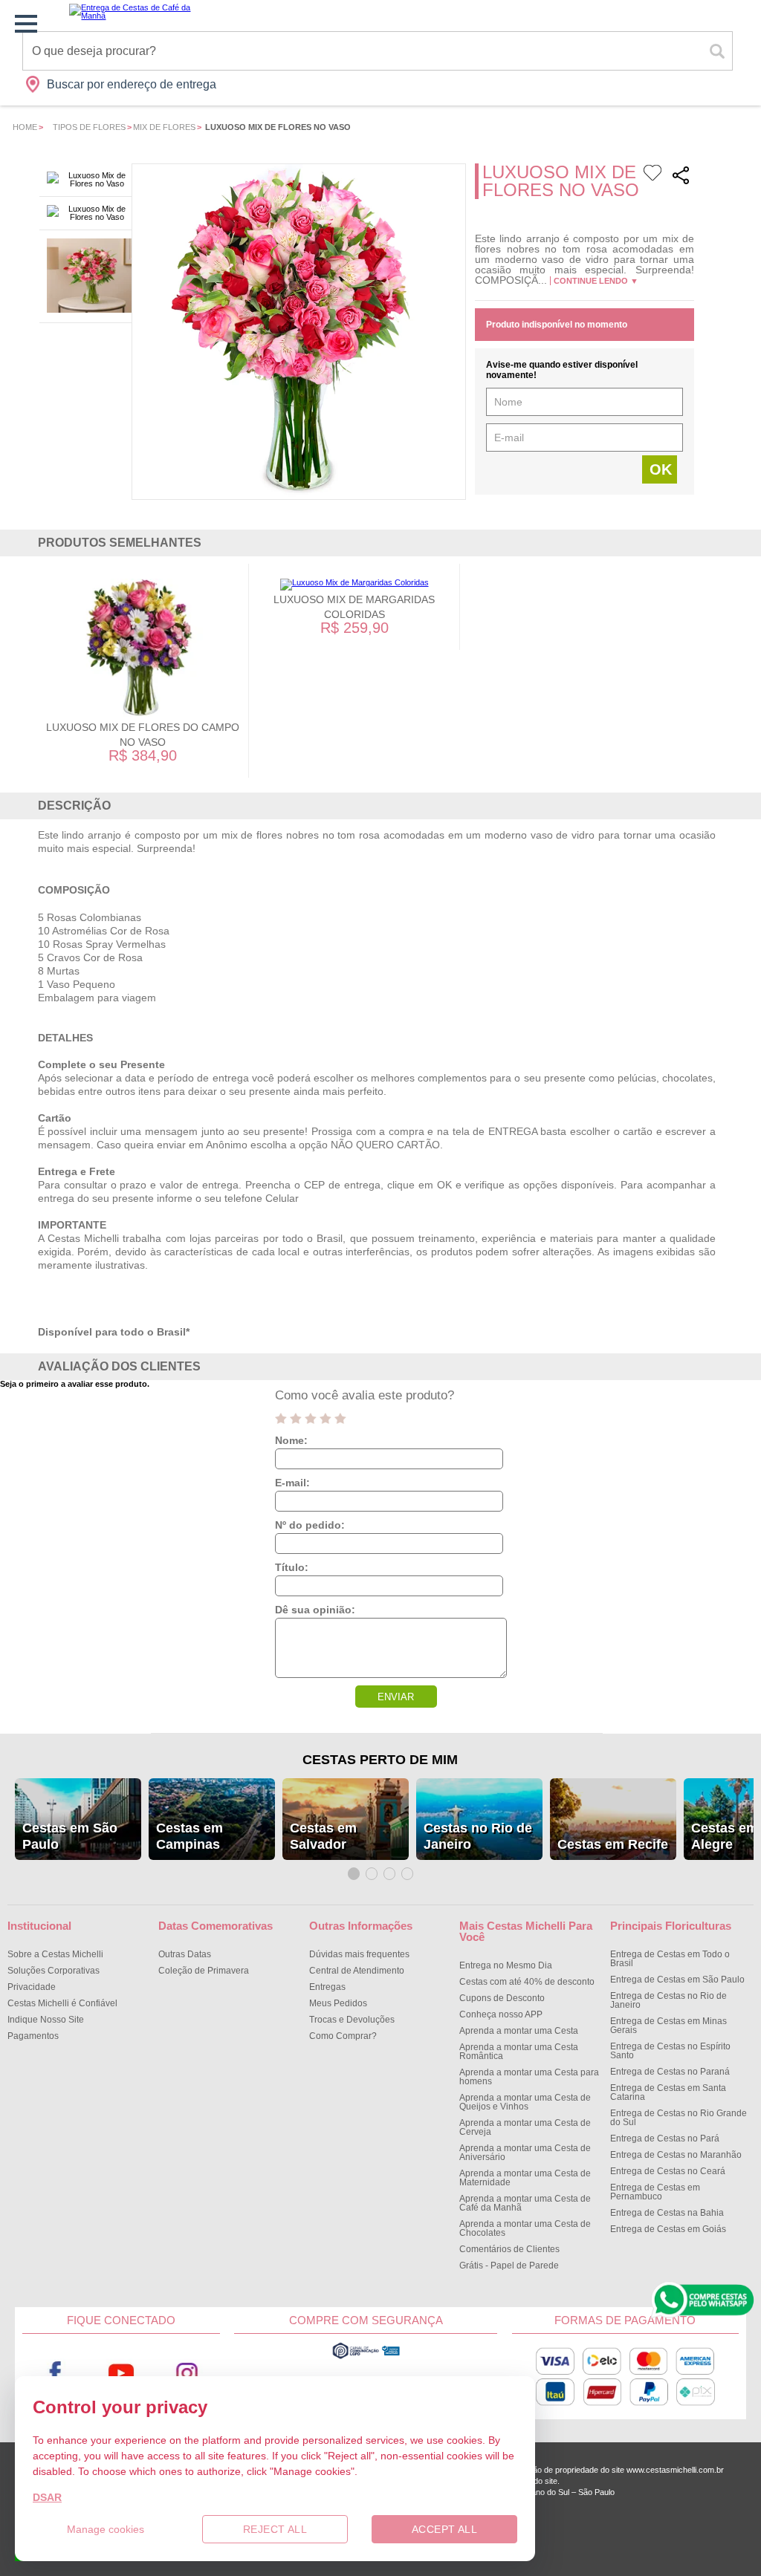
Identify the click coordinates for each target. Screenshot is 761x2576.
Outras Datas (185, 1954)
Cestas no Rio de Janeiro (478, 1836)
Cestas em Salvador (323, 1836)
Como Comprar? (343, 2036)
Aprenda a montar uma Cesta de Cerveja (525, 2127)
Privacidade (32, 1987)
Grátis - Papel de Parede (509, 2266)
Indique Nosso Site (46, 2020)
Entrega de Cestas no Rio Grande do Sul (679, 2118)
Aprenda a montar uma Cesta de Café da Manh (525, 2203)
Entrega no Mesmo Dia (506, 1965)
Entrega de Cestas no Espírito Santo (670, 2051)
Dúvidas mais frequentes (359, 1954)
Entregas (327, 1987)
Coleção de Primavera (204, 1971)
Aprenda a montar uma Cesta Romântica (519, 2052)
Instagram (187, 2373)
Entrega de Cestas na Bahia (667, 2213)
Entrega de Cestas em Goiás (668, 2229)
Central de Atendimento (357, 1971)
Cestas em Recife (613, 1844)
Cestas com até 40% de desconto (527, 1982)
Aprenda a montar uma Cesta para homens (529, 2077)
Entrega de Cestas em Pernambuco (655, 2192)
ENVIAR (396, 1697)
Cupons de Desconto (502, 1998)
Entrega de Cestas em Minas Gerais (668, 2026)
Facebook (55, 2373)
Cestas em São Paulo (70, 1836)
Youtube (121, 2373)
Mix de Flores (164, 127)
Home (25, 127)
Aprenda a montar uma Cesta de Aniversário (525, 2153)
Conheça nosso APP (501, 2014)
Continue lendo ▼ (596, 281)
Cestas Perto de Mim (380, 1760)
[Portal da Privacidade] (366, 2357)
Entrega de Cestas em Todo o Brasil (670, 1959)
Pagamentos (33, 2036)
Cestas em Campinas (190, 1836)
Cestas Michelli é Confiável (62, 2003)
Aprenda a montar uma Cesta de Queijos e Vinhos (525, 2102)
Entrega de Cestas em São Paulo (677, 1980)
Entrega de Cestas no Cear (668, 2171)
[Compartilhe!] (681, 177)
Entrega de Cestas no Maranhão (676, 2155)
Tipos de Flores (89, 127)
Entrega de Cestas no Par (665, 2138)
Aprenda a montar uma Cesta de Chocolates (525, 2228)
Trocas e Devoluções (352, 2020)
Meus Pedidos (338, 2003)
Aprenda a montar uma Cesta (519, 2031)
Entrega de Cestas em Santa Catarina (668, 2092)
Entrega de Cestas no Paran (670, 2072)
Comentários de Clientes (509, 2249)
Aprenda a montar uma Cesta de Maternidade (525, 2178)
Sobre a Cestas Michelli (55, 1954)
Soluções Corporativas (54, 1971)
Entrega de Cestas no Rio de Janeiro (668, 2000)
